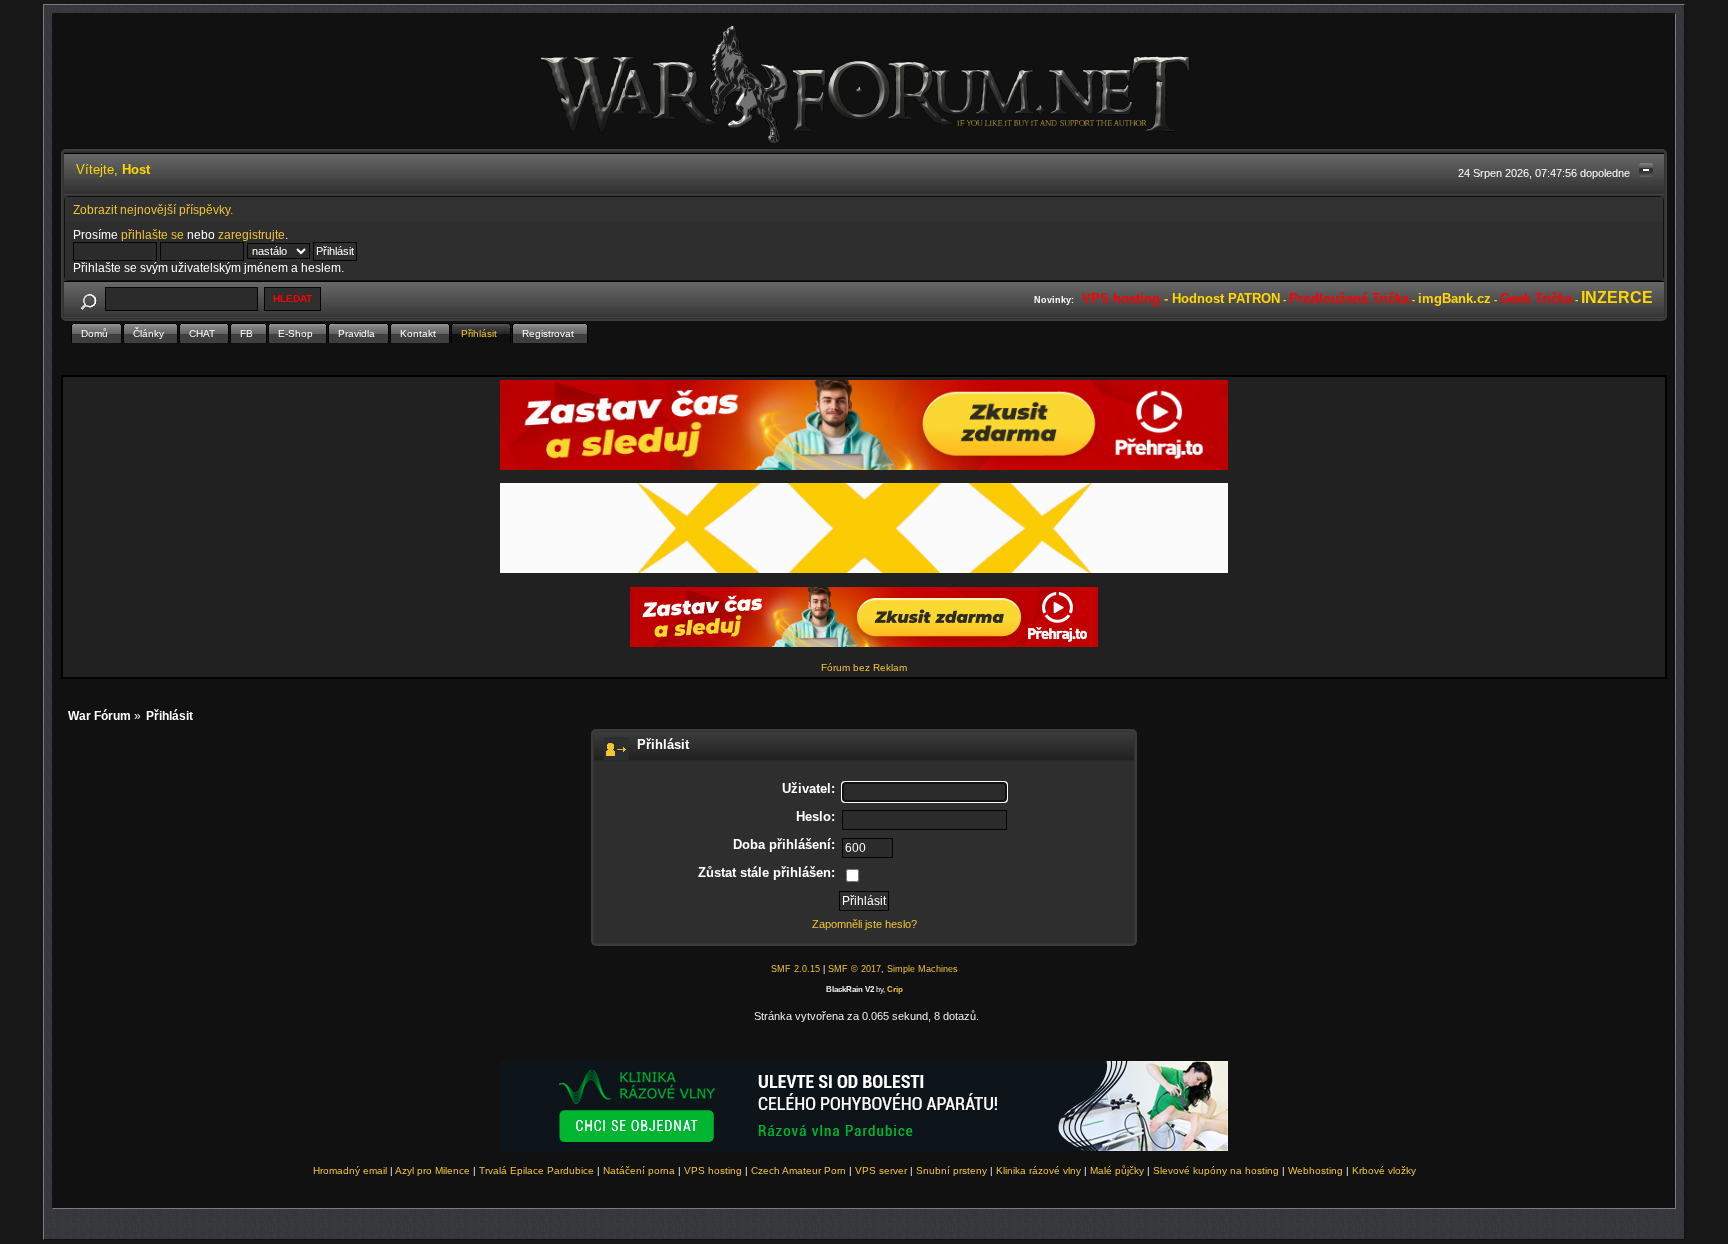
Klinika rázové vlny (1038, 1170)
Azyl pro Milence (432, 1170)
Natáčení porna (639, 1170)
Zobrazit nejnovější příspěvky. (153, 209)
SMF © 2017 (854, 969)
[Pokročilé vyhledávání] (89, 298)
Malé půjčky (1117, 1170)
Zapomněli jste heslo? (864, 924)
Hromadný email (350, 1170)
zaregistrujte (251, 234)
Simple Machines (922, 969)
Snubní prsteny (951, 1170)
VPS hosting (713, 1170)
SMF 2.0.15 (795, 969)
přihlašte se (152, 234)
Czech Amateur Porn (798, 1170)
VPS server (881, 1170)
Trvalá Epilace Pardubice (536, 1170)
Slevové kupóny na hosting (1216, 1170)
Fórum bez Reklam (864, 667)
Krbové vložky (1384, 1170)
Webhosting (1315, 1170)
